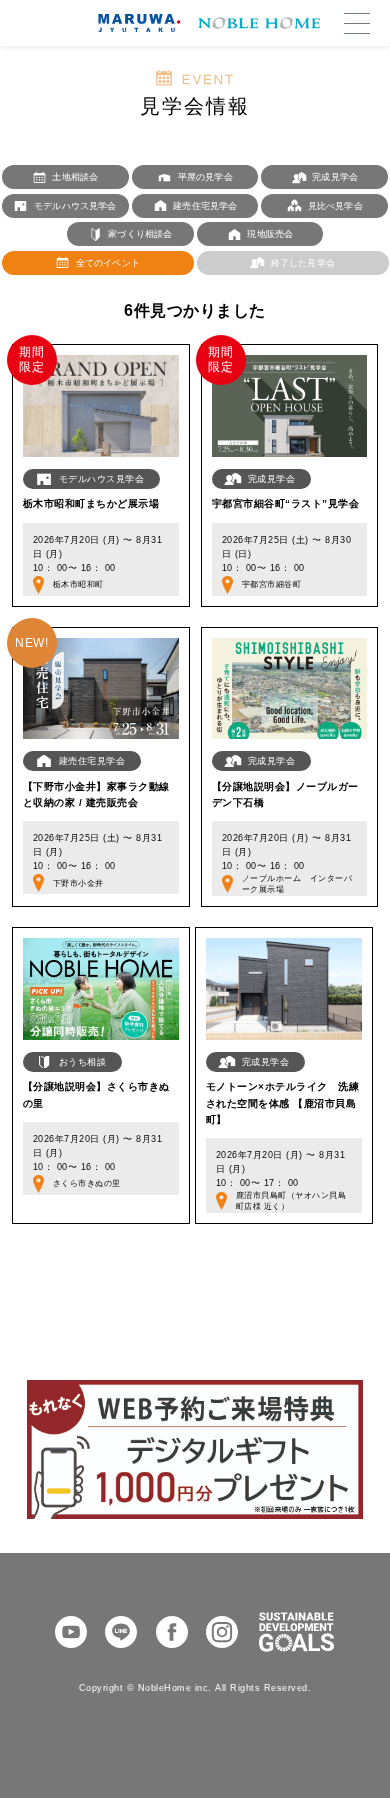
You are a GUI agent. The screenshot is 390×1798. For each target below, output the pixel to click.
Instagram (222, 1632)
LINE (121, 1632)
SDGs (296, 1632)
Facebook (172, 1632)
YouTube (71, 1632)
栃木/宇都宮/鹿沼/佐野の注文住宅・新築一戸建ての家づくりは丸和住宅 (205, 23)
